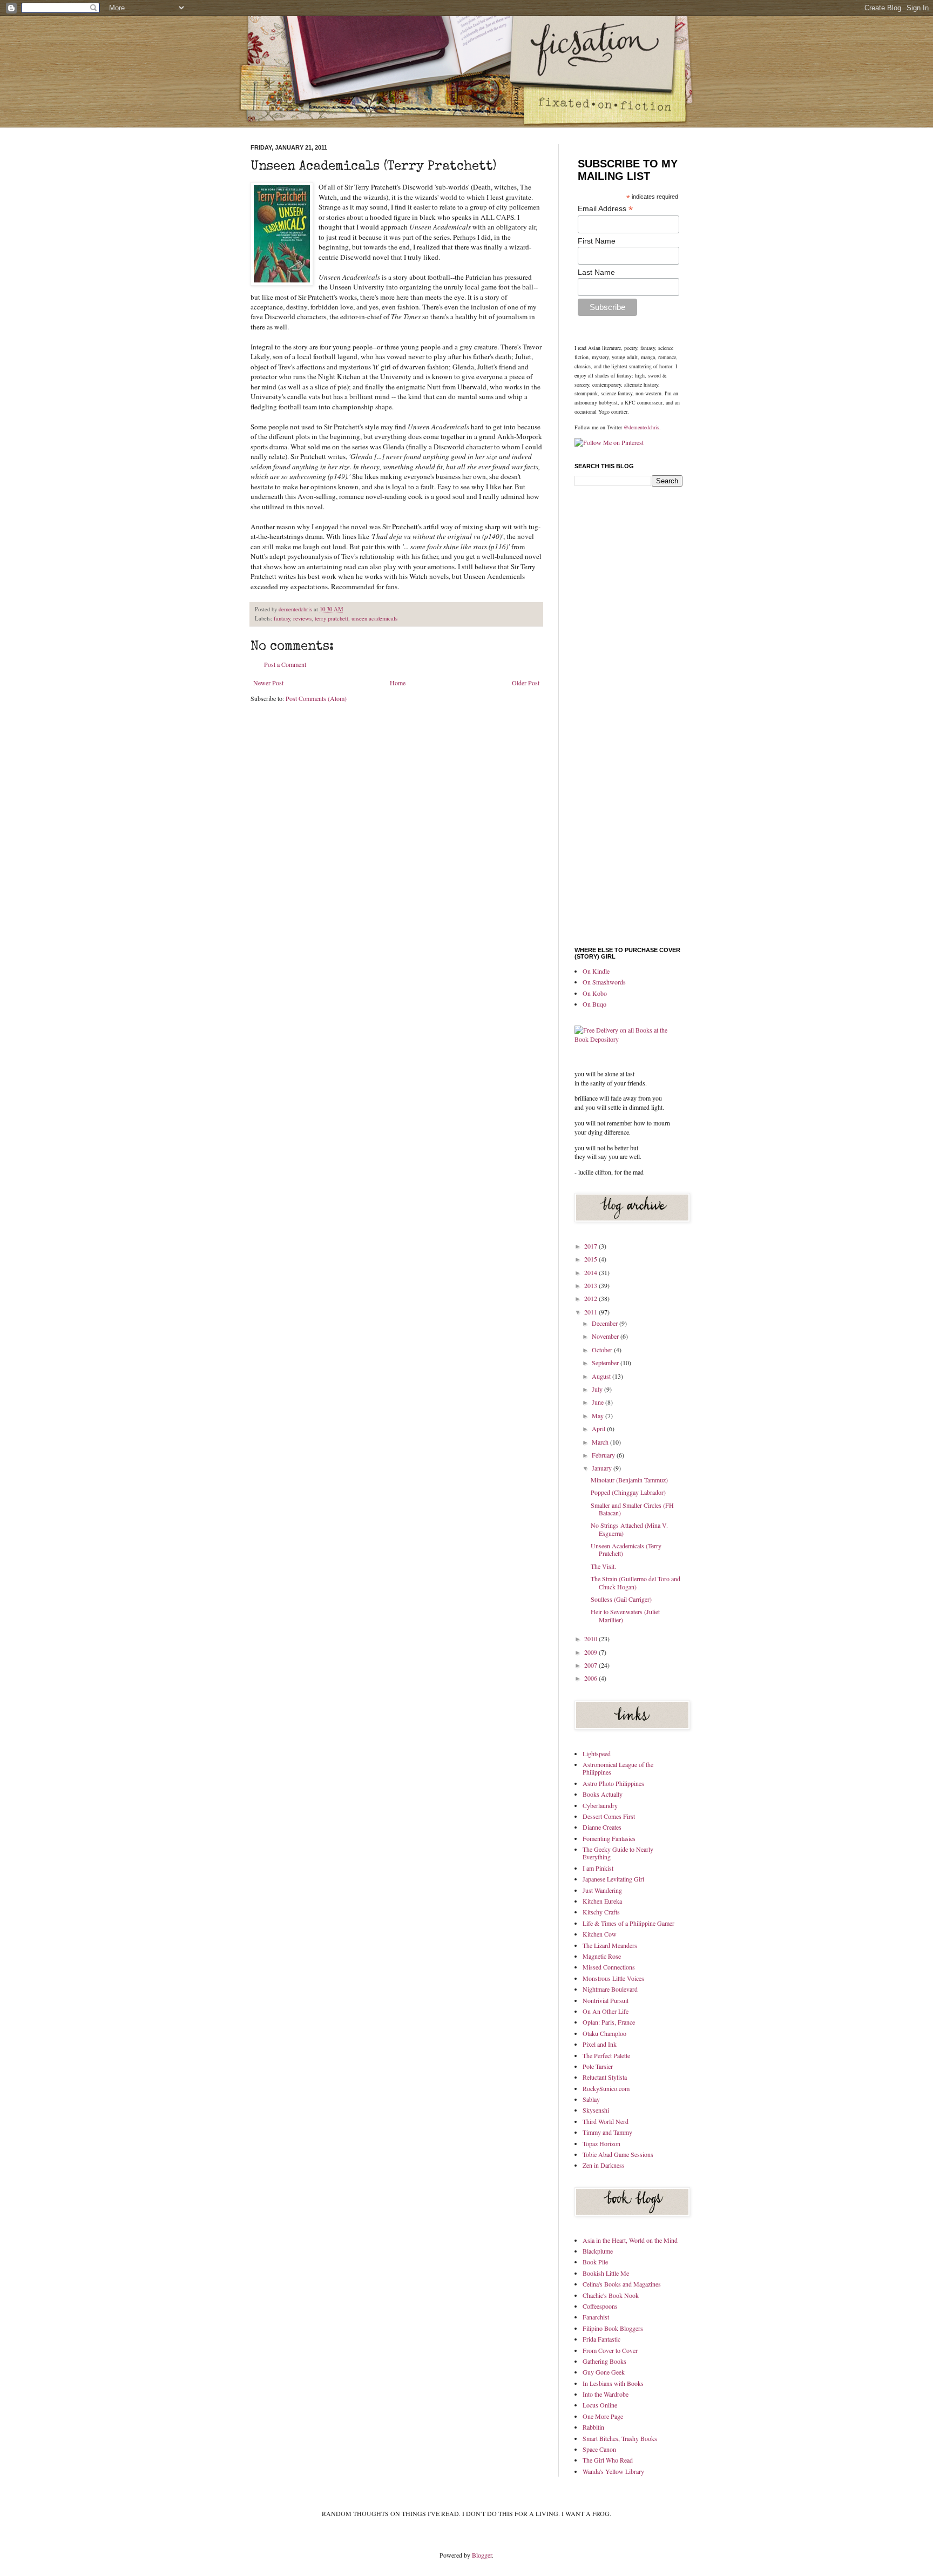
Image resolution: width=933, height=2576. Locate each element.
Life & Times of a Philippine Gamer (628, 1923)
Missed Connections (609, 1967)
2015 (591, 1259)
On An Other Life (606, 2011)
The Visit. (603, 1566)
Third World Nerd (606, 2121)
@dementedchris (641, 427)
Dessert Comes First (609, 1816)
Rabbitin (593, 2427)
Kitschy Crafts (601, 1912)
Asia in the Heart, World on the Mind (630, 2240)
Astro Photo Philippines (613, 1783)
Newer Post (268, 683)
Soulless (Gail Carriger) (621, 1599)
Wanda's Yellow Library (613, 2471)
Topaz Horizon (601, 2143)
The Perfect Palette (606, 2055)
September (606, 1363)
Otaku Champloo (604, 2033)
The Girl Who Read (608, 2460)
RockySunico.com (606, 2088)
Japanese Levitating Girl (613, 1879)
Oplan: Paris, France (609, 2022)
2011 (591, 1312)
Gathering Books (604, 2361)
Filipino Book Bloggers (613, 2328)
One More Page (603, 2416)
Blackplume (598, 2251)
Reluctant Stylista (605, 2077)
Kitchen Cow (600, 1934)
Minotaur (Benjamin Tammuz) (629, 1480)
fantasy (282, 618)
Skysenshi (596, 2110)
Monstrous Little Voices (613, 1978)
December (606, 1323)
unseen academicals (374, 618)
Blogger (482, 2555)
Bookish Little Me (606, 2273)
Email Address (605, 209)
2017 (591, 1246)
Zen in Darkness (604, 2165)
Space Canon (599, 2449)
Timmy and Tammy (607, 2132)
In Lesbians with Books (613, 2383)
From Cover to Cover (610, 2350)
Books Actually (603, 1794)
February (604, 1455)
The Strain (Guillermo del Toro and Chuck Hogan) (635, 1582)
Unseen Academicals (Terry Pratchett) (626, 1549)
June (599, 1402)
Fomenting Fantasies (609, 1838)
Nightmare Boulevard (610, 1989)
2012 (591, 1298)
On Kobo (595, 993)
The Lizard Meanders (610, 1945)
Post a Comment (285, 664)
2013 (591, 1285)
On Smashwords (604, 982)
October (603, 1350)
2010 (591, 1638)
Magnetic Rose (602, 1956)
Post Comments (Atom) (316, 698)
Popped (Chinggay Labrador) (628, 1492)
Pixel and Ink (600, 2044)
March (601, 1442)
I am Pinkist (598, 1868)
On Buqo (594, 1004)
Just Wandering (602, 1890)
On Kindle (596, 971)
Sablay (591, 2099)
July (598, 1389)
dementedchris (296, 609)
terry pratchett (332, 618)
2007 (591, 1665)
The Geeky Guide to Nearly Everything (618, 1853)
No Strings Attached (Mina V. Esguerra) (629, 1529)
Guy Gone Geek (604, 2372)
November (606, 1336)
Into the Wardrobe (606, 2394)
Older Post (526, 683)
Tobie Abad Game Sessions (618, 2154)
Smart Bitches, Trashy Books (620, 2438)
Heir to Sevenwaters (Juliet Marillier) (625, 1615)
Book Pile (595, 2262)
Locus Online (600, 2405)
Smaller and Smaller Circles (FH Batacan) (632, 1509)
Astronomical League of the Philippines (618, 1768)
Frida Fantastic (601, 2339)
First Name (597, 241)
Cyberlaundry (600, 1805)
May (599, 1415)
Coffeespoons (600, 2306)
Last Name (596, 272)
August (602, 1376)
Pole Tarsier (598, 2066)
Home (398, 683)
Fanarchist (596, 2317)
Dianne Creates (602, 1827)
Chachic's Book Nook (611, 2295)
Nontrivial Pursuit (606, 2000)
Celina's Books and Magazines (622, 2284)
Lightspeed (597, 1754)
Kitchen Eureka (602, 1901)
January (603, 1468)
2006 (591, 1678)
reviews (302, 618)
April (599, 1428)
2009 (591, 1652)
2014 (591, 1272)
